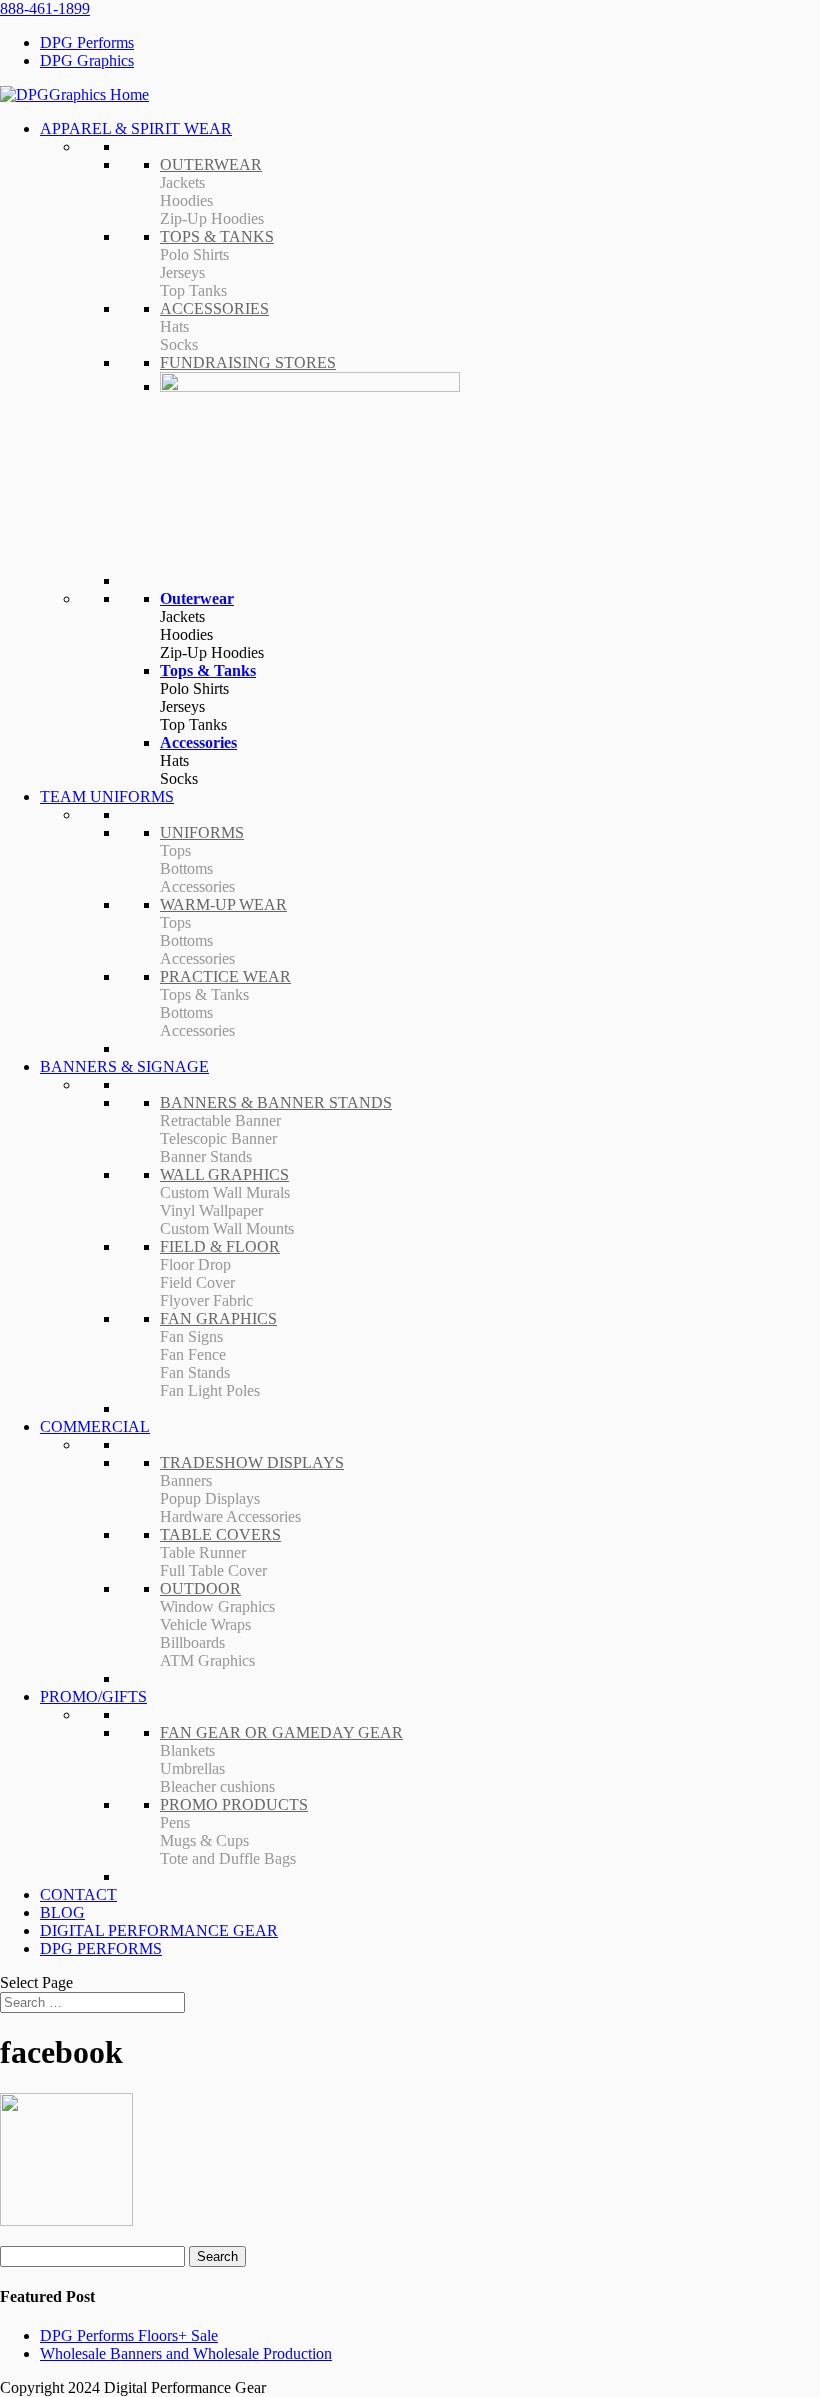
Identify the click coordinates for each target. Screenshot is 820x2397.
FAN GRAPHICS (218, 1318)
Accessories (198, 742)
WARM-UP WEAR (223, 904)
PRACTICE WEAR (225, 976)
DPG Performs (87, 42)
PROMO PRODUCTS (234, 1804)
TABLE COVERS (220, 1534)
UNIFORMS (202, 832)
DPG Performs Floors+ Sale (129, 2335)
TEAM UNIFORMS (107, 796)
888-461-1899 (45, 8)
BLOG (62, 1912)
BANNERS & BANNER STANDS (276, 1102)
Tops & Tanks (208, 670)
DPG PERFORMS (101, 1948)
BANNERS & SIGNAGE (124, 1066)
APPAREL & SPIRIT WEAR (136, 128)
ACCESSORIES (214, 308)
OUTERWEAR (211, 164)
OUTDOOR (200, 1588)
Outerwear (197, 598)
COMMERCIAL (95, 1426)
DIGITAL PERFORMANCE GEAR (159, 1930)
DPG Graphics (87, 60)
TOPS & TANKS (217, 236)
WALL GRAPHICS (224, 1174)
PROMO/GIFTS (93, 1696)
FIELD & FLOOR (220, 1246)
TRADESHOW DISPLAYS (252, 1462)
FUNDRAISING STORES (248, 362)
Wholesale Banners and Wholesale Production (186, 2353)
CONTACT (78, 1894)
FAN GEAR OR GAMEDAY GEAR (281, 1732)
